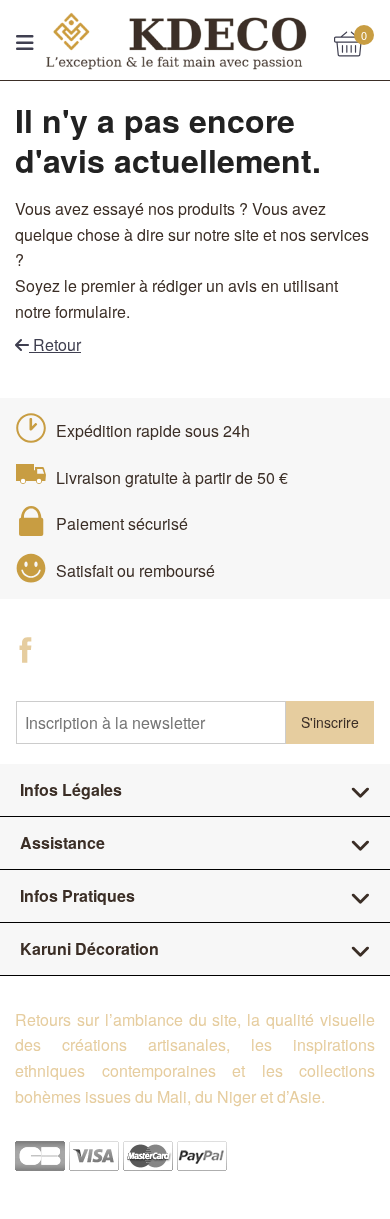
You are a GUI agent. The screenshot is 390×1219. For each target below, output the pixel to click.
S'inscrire (330, 722)
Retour (55, 344)
